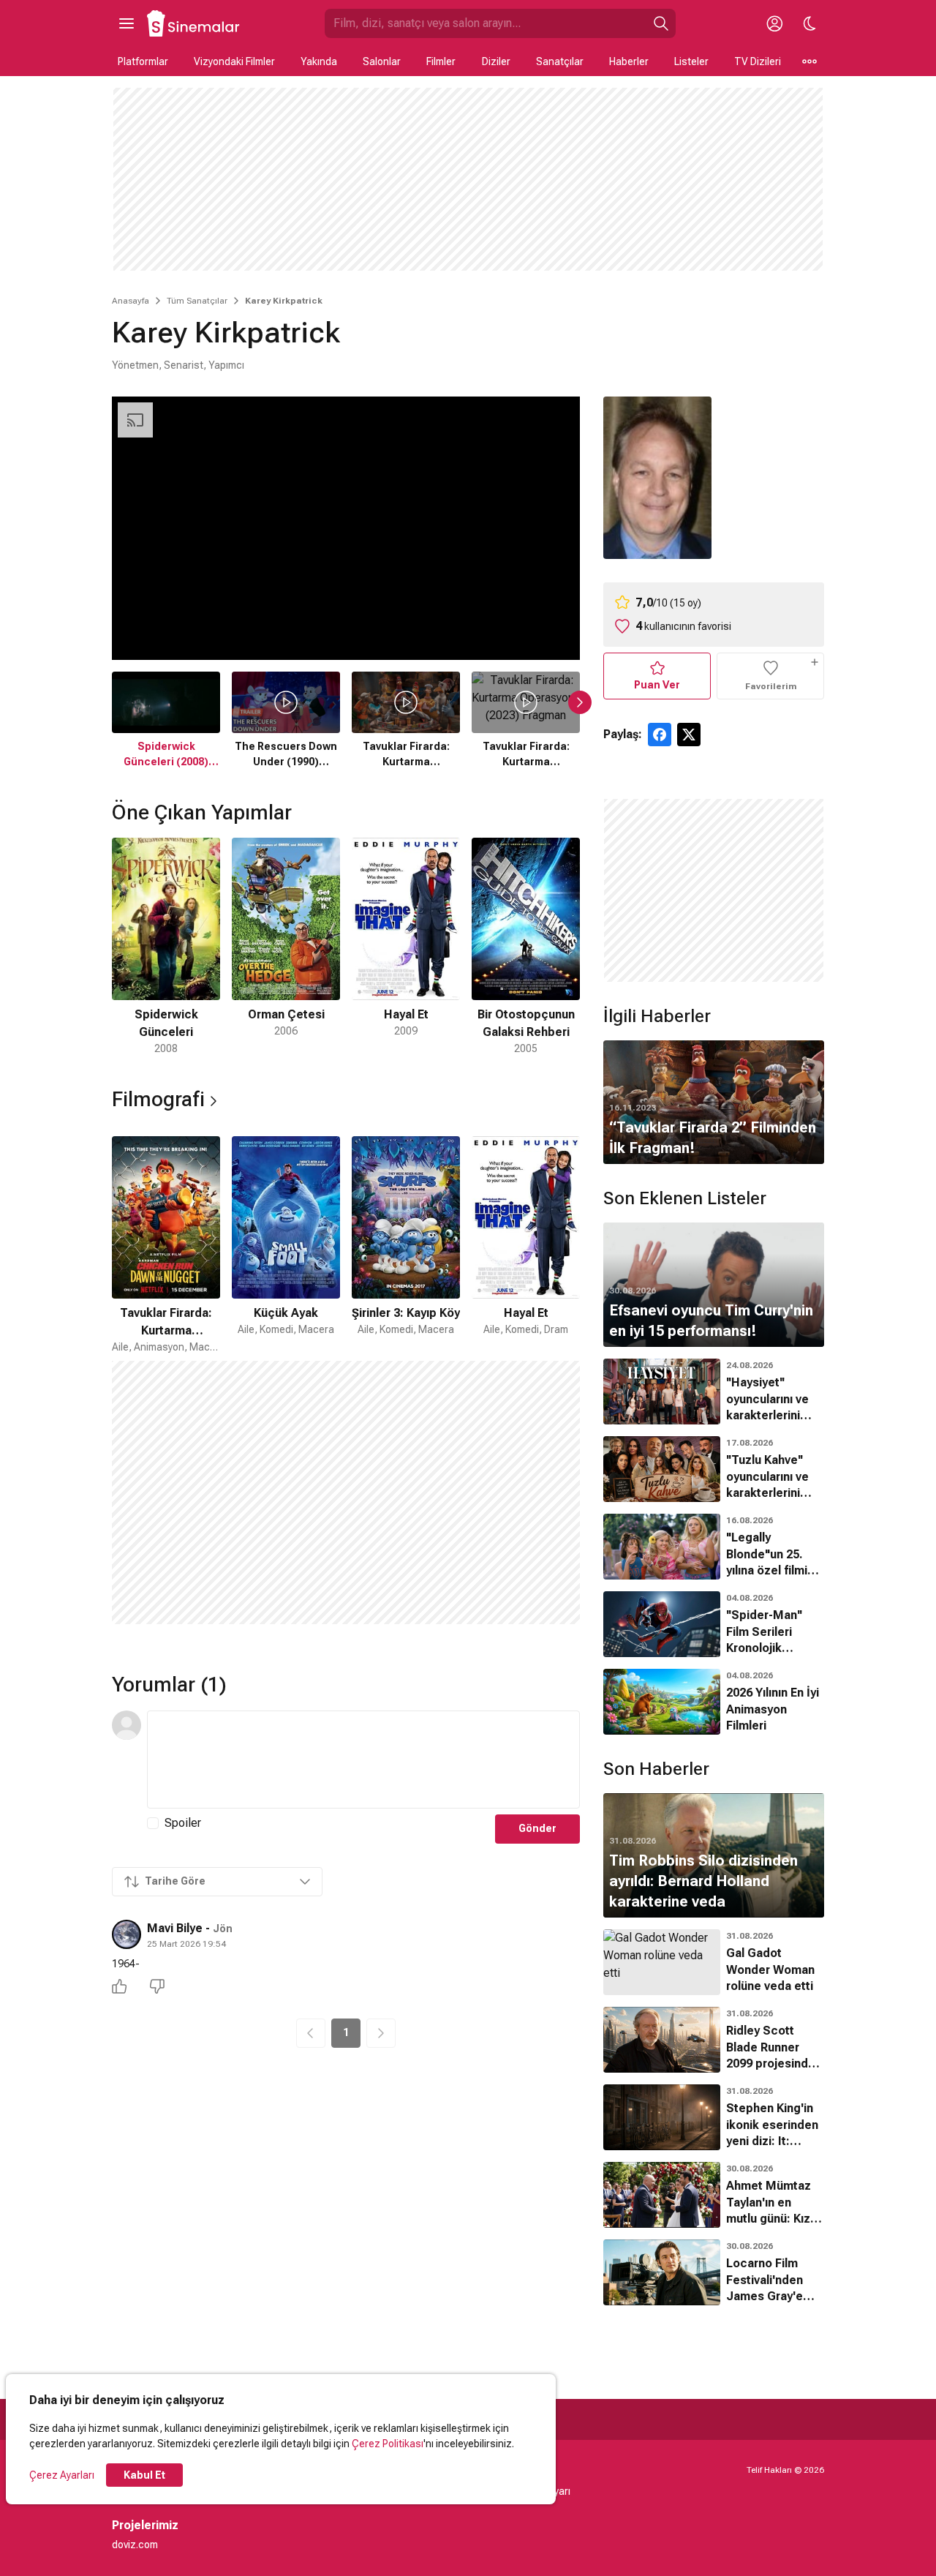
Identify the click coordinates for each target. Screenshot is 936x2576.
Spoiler (183, 1823)
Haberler (629, 61)
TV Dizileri (758, 61)
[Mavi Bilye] (127, 1934)
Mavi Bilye (175, 1928)
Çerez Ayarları (62, 2475)
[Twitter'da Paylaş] (689, 735)
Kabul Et (144, 2475)
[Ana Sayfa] (194, 23)
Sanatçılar (560, 61)
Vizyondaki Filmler (234, 61)
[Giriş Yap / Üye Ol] (774, 23)
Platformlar (143, 61)
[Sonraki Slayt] (580, 702)
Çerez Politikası (388, 2444)
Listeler (691, 61)
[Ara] (661, 23)
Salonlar (382, 61)
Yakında (319, 61)
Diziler (496, 61)
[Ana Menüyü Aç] (127, 23)
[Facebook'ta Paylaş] (660, 735)
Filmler (441, 61)
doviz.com (135, 2545)
